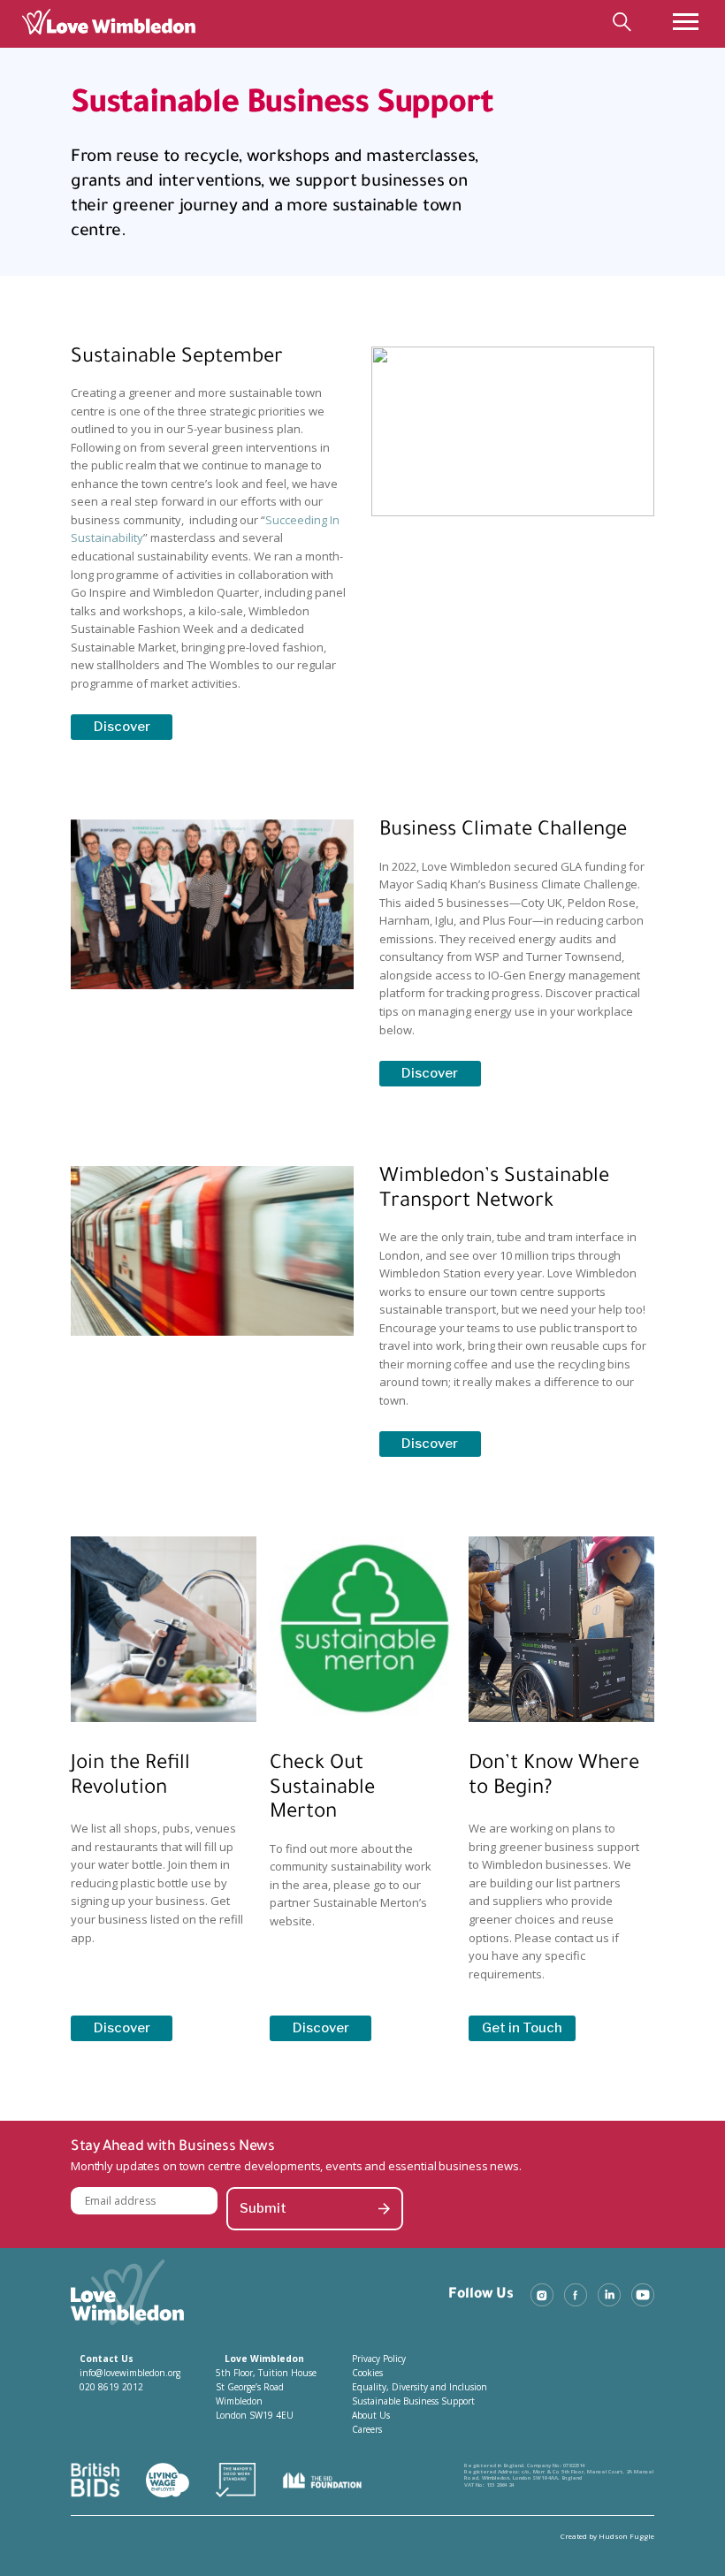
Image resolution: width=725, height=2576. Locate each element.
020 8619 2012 (111, 2387)
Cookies (367, 2373)
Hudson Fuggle (626, 2536)
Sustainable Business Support (413, 2401)
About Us (371, 2415)
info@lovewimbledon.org (130, 2373)
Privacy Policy (379, 2359)
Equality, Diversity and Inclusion (420, 2387)
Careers (367, 2429)
